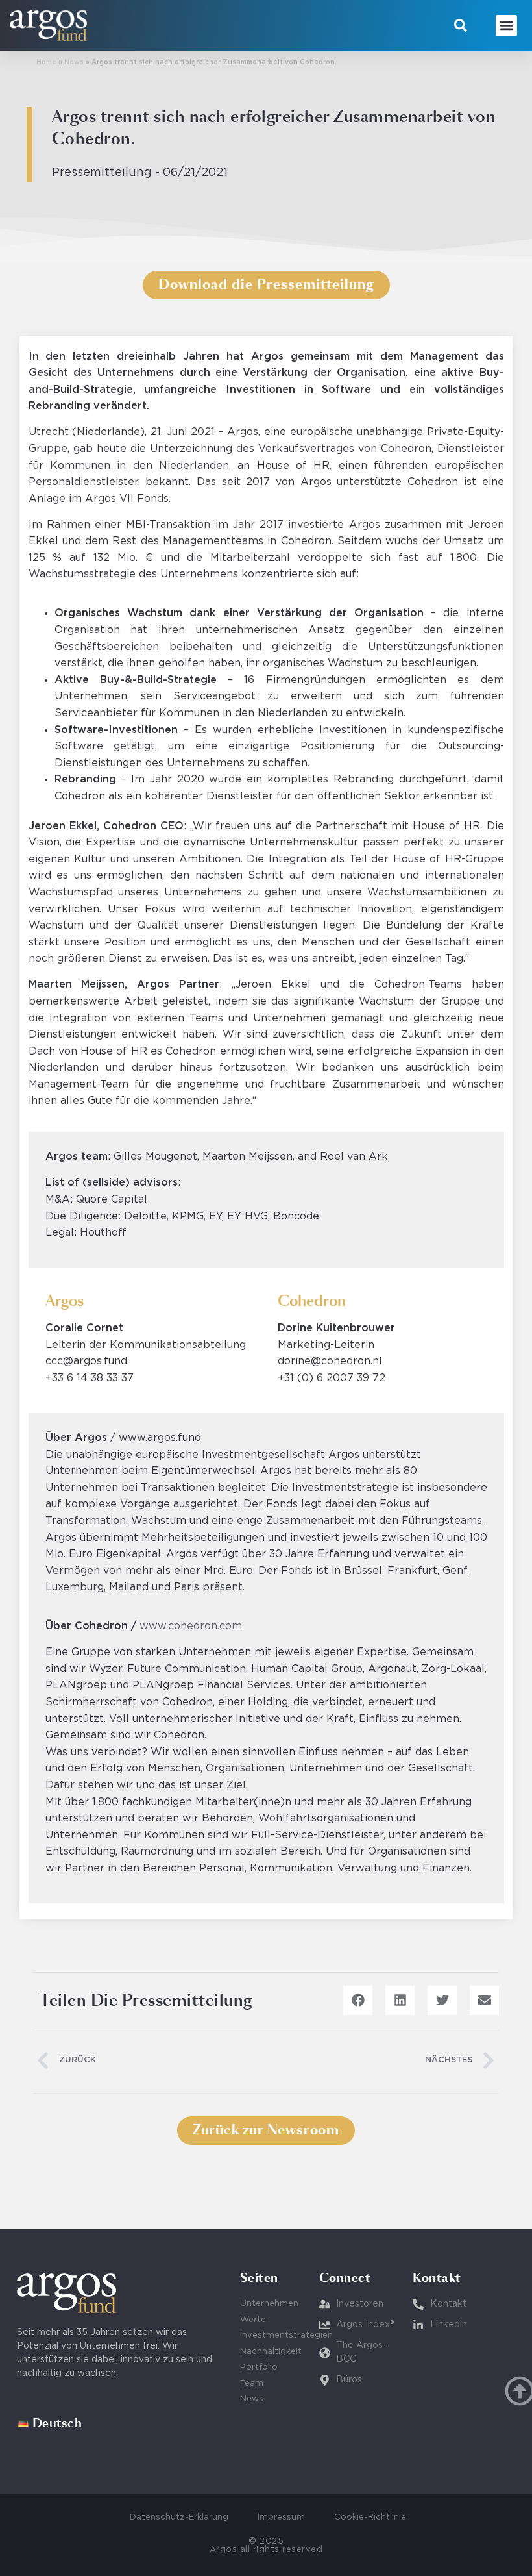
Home (46, 63)
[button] (461, 25)
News (74, 63)
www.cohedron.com (191, 1626)
